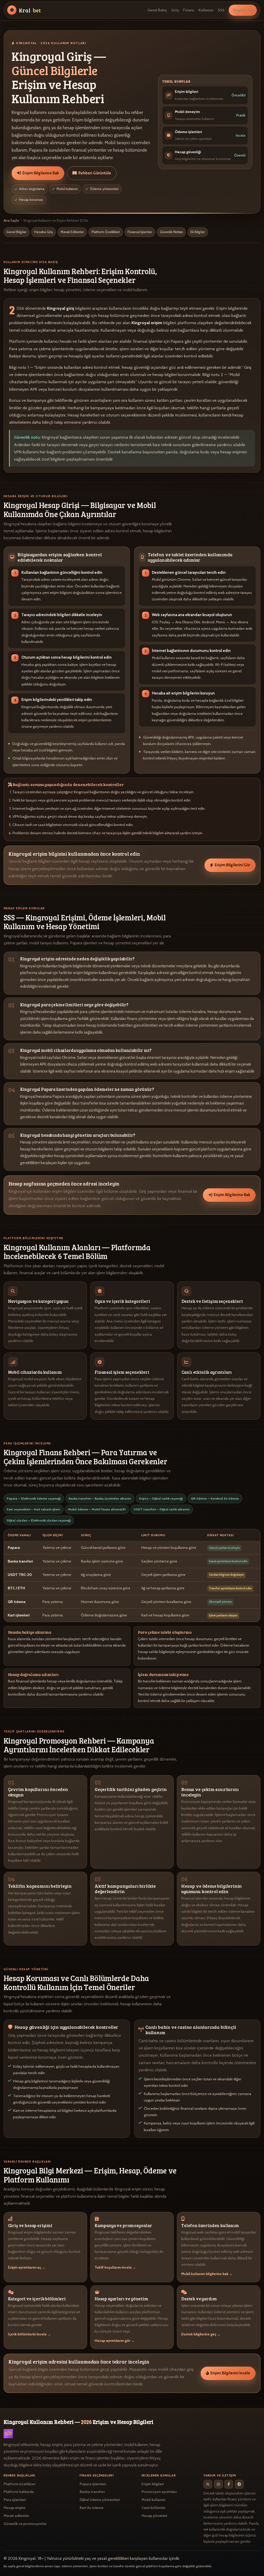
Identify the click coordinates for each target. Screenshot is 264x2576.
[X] (208, 2484)
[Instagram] (218, 2484)
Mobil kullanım (154, 2500)
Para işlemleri (15, 2500)
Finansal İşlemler (140, 232)
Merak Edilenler (72, 232)
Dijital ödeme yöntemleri (100, 2500)
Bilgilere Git (243, 10)
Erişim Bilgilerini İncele (230, 2373)
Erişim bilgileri (153, 2484)
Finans (189, 10)
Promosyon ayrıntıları (159, 2492)
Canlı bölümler (154, 2508)
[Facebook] (229, 2484)
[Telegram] (239, 2484)
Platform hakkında (19, 2492)
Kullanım (206, 10)
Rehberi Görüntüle (95, 173)
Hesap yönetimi (154, 2516)
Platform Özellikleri (106, 232)
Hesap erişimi (14, 2508)
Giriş (175, 10)
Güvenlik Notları (171, 232)
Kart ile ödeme (92, 2508)
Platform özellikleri (19, 2484)
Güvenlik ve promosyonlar (25, 2524)
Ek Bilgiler (198, 232)
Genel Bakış (157, 10)
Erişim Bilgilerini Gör (232, 865)
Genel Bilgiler (16, 232)
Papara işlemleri (93, 2484)
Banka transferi (92, 2492)
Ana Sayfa (11, 220)
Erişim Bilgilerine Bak (41, 173)
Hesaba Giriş (44, 232)
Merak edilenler (16, 2516)
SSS (221, 10)
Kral (30, 10)
